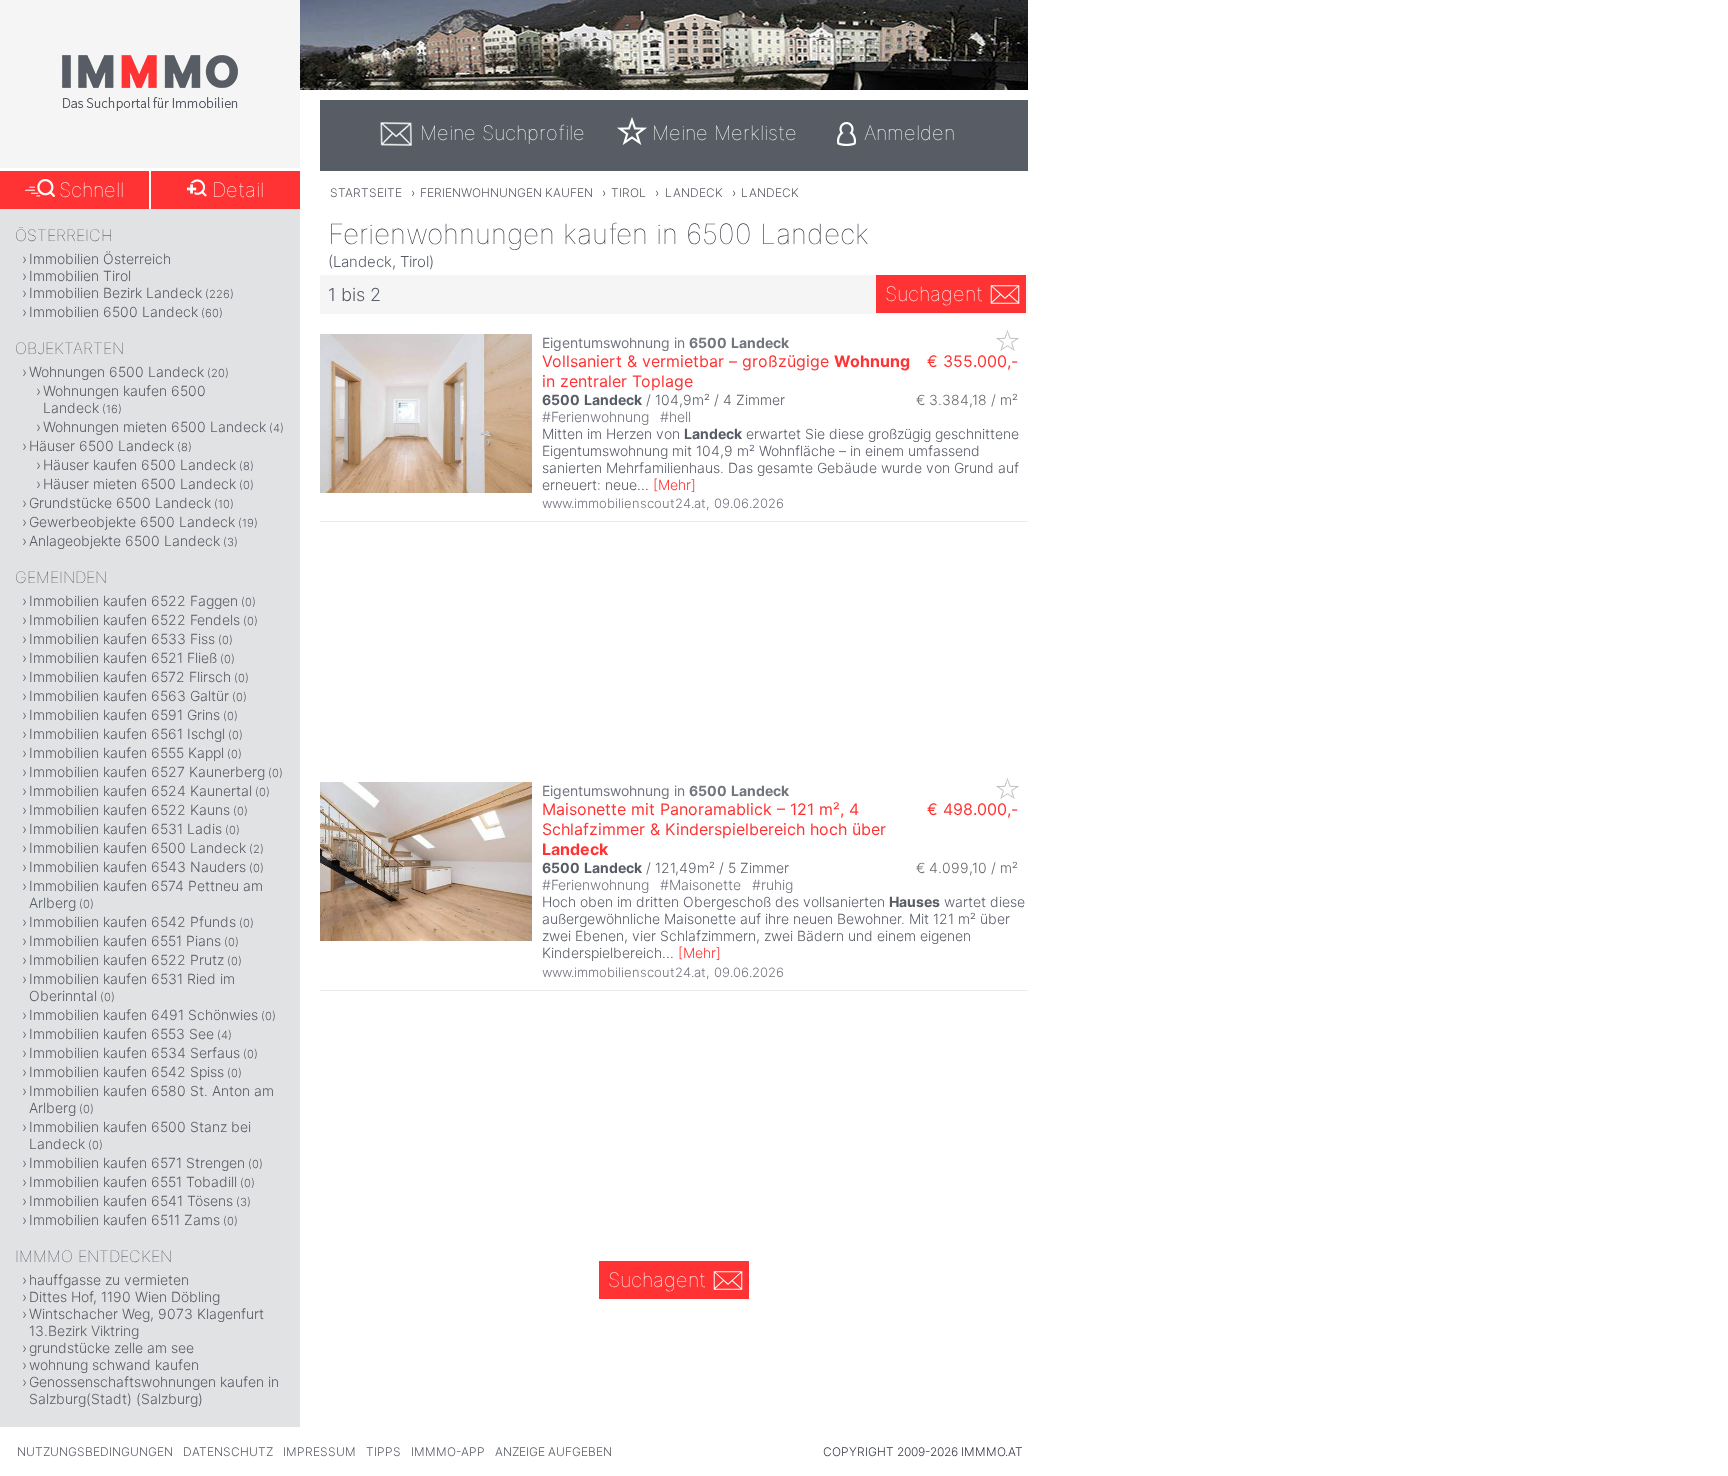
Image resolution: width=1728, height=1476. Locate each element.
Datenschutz (228, 1451)
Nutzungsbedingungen (95, 1451)
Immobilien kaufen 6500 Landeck (137, 847)
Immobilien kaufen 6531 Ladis (125, 828)
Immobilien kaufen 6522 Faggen (133, 600)
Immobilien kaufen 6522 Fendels (134, 619)
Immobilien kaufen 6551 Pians (125, 940)
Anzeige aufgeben (553, 1451)
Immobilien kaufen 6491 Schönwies (143, 1014)
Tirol (628, 192)
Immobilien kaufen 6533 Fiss (122, 638)
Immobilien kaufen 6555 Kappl (126, 752)
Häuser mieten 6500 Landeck (139, 483)
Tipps (383, 1451)
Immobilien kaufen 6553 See (121, 1033)
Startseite (366, 192)
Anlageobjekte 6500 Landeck (124, 540)
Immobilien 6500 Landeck (113, 311)
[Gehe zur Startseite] (150, 107)
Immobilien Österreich (100, 258)
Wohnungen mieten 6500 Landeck (154, 426)
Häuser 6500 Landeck (101, 445)
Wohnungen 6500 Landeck (116, 371)
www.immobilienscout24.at (624, 503)
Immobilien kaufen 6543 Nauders (137, 866)
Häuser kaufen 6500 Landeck (139, 464)
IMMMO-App (448, 1451)
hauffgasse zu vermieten (109, 1279)
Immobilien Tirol (80, 275)
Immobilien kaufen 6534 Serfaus (134, 1052)
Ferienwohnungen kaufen (506, 192)
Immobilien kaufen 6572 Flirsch (130, 676)
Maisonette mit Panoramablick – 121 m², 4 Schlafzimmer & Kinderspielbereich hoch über (714, 829)
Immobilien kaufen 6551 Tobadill (133, 1181)
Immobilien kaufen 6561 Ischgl (127, 733)
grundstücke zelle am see (111, 1347)
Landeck (694, 192)
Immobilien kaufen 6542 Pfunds (132, 921)
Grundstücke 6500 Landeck (120, 502)
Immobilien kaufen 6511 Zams (124, 1219)
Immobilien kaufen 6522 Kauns (129, 809)
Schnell (91, 190)
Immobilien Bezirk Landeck (115, 292)
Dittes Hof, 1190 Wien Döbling (124, 1296)
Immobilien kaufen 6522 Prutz (126, 959)
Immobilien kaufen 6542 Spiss (126, 1071)
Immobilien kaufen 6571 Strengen (137, 1162)
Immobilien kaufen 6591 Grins (124, 714)
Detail (238, 190)
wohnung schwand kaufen (114, 1364)
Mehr (674, 484)
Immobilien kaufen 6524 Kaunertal (140, 790)
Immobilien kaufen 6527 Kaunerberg (147, 771)
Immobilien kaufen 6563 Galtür (129, 695)
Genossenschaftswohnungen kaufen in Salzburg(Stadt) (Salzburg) (154, 1390)
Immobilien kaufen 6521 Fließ (123, 657)
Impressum (319, 1451)
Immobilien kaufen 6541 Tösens (131, 1200)
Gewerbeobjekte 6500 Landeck (132, 521)
